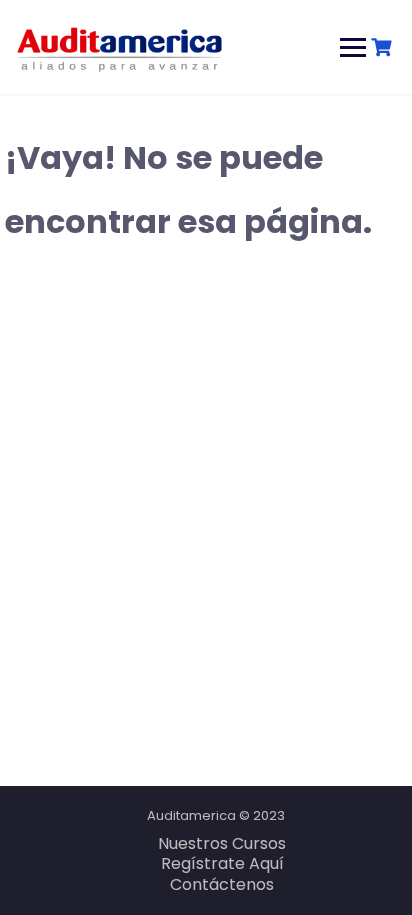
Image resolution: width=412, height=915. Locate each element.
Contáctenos (222, 884)
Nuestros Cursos (222, 843)
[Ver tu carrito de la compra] (384, 47)
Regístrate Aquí (222, 863)
